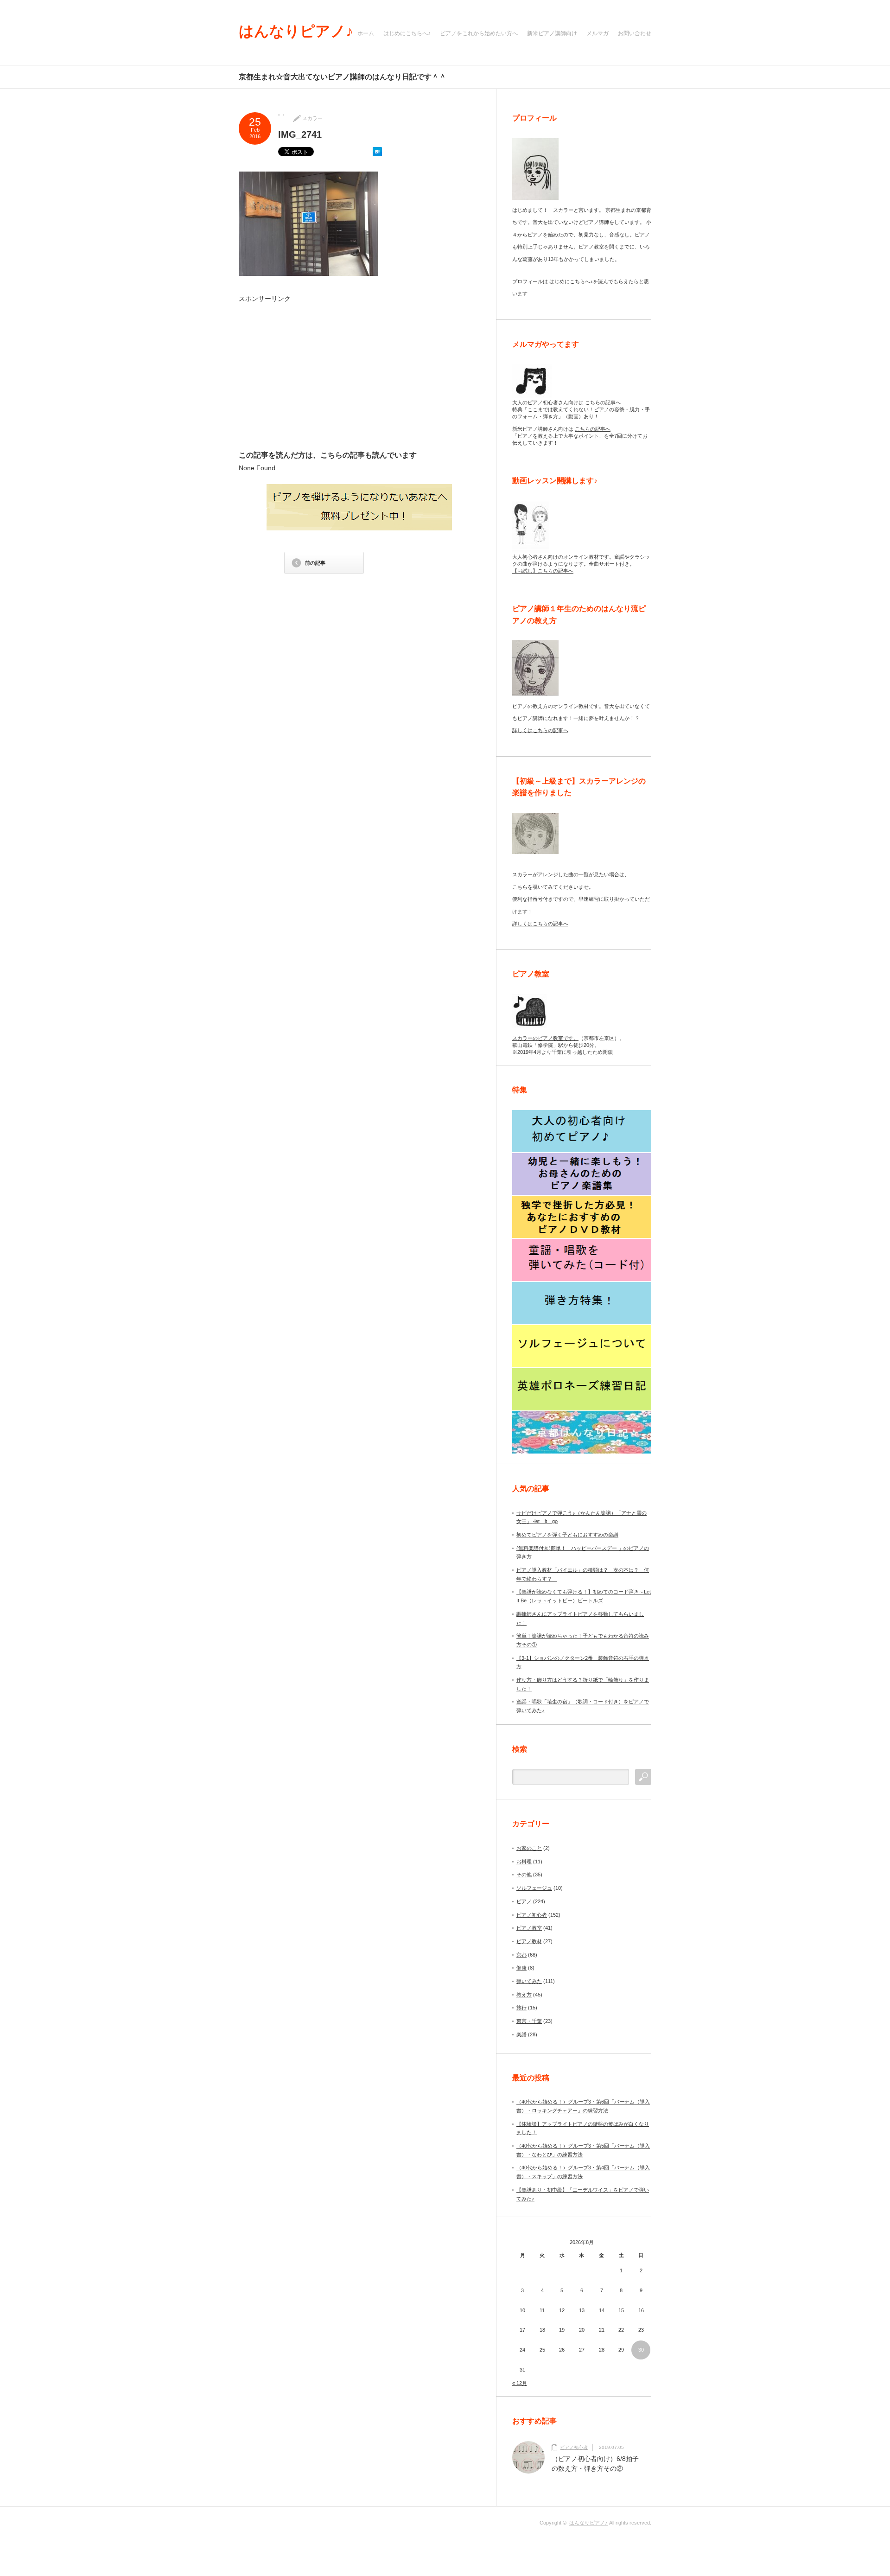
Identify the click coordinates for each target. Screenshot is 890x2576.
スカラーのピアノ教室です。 (545, 1038)
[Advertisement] (325, 376)
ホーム (366, 33)
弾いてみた (529, 1981)
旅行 (521, 2008)
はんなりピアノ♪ (296, 31)
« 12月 (520, 2383)
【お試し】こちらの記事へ (543, 571)
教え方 (524, 1995)
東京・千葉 (529, 2021)
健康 (521, 1968)
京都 (521, 1955)
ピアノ (524, 1901)
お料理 (524, 1862)
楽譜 (521, 2034)
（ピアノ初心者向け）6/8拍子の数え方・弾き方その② (595, 2464)
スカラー (312, 118)
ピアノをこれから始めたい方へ (479, 33)
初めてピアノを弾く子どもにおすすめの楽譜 (567, 1535)
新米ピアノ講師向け (552, 33)
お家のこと (529, 1848)
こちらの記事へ (603, 402)
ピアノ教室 (529, 1928)
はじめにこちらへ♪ (407, 33)
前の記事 (315, 563)
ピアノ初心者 (532, 1915)
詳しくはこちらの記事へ (540, 730)
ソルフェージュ (534, 1888)
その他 (524, 1875)
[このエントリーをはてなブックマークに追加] (377, 154)
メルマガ (598, 33)
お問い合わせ (635, 33)
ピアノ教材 (529, 1941)
